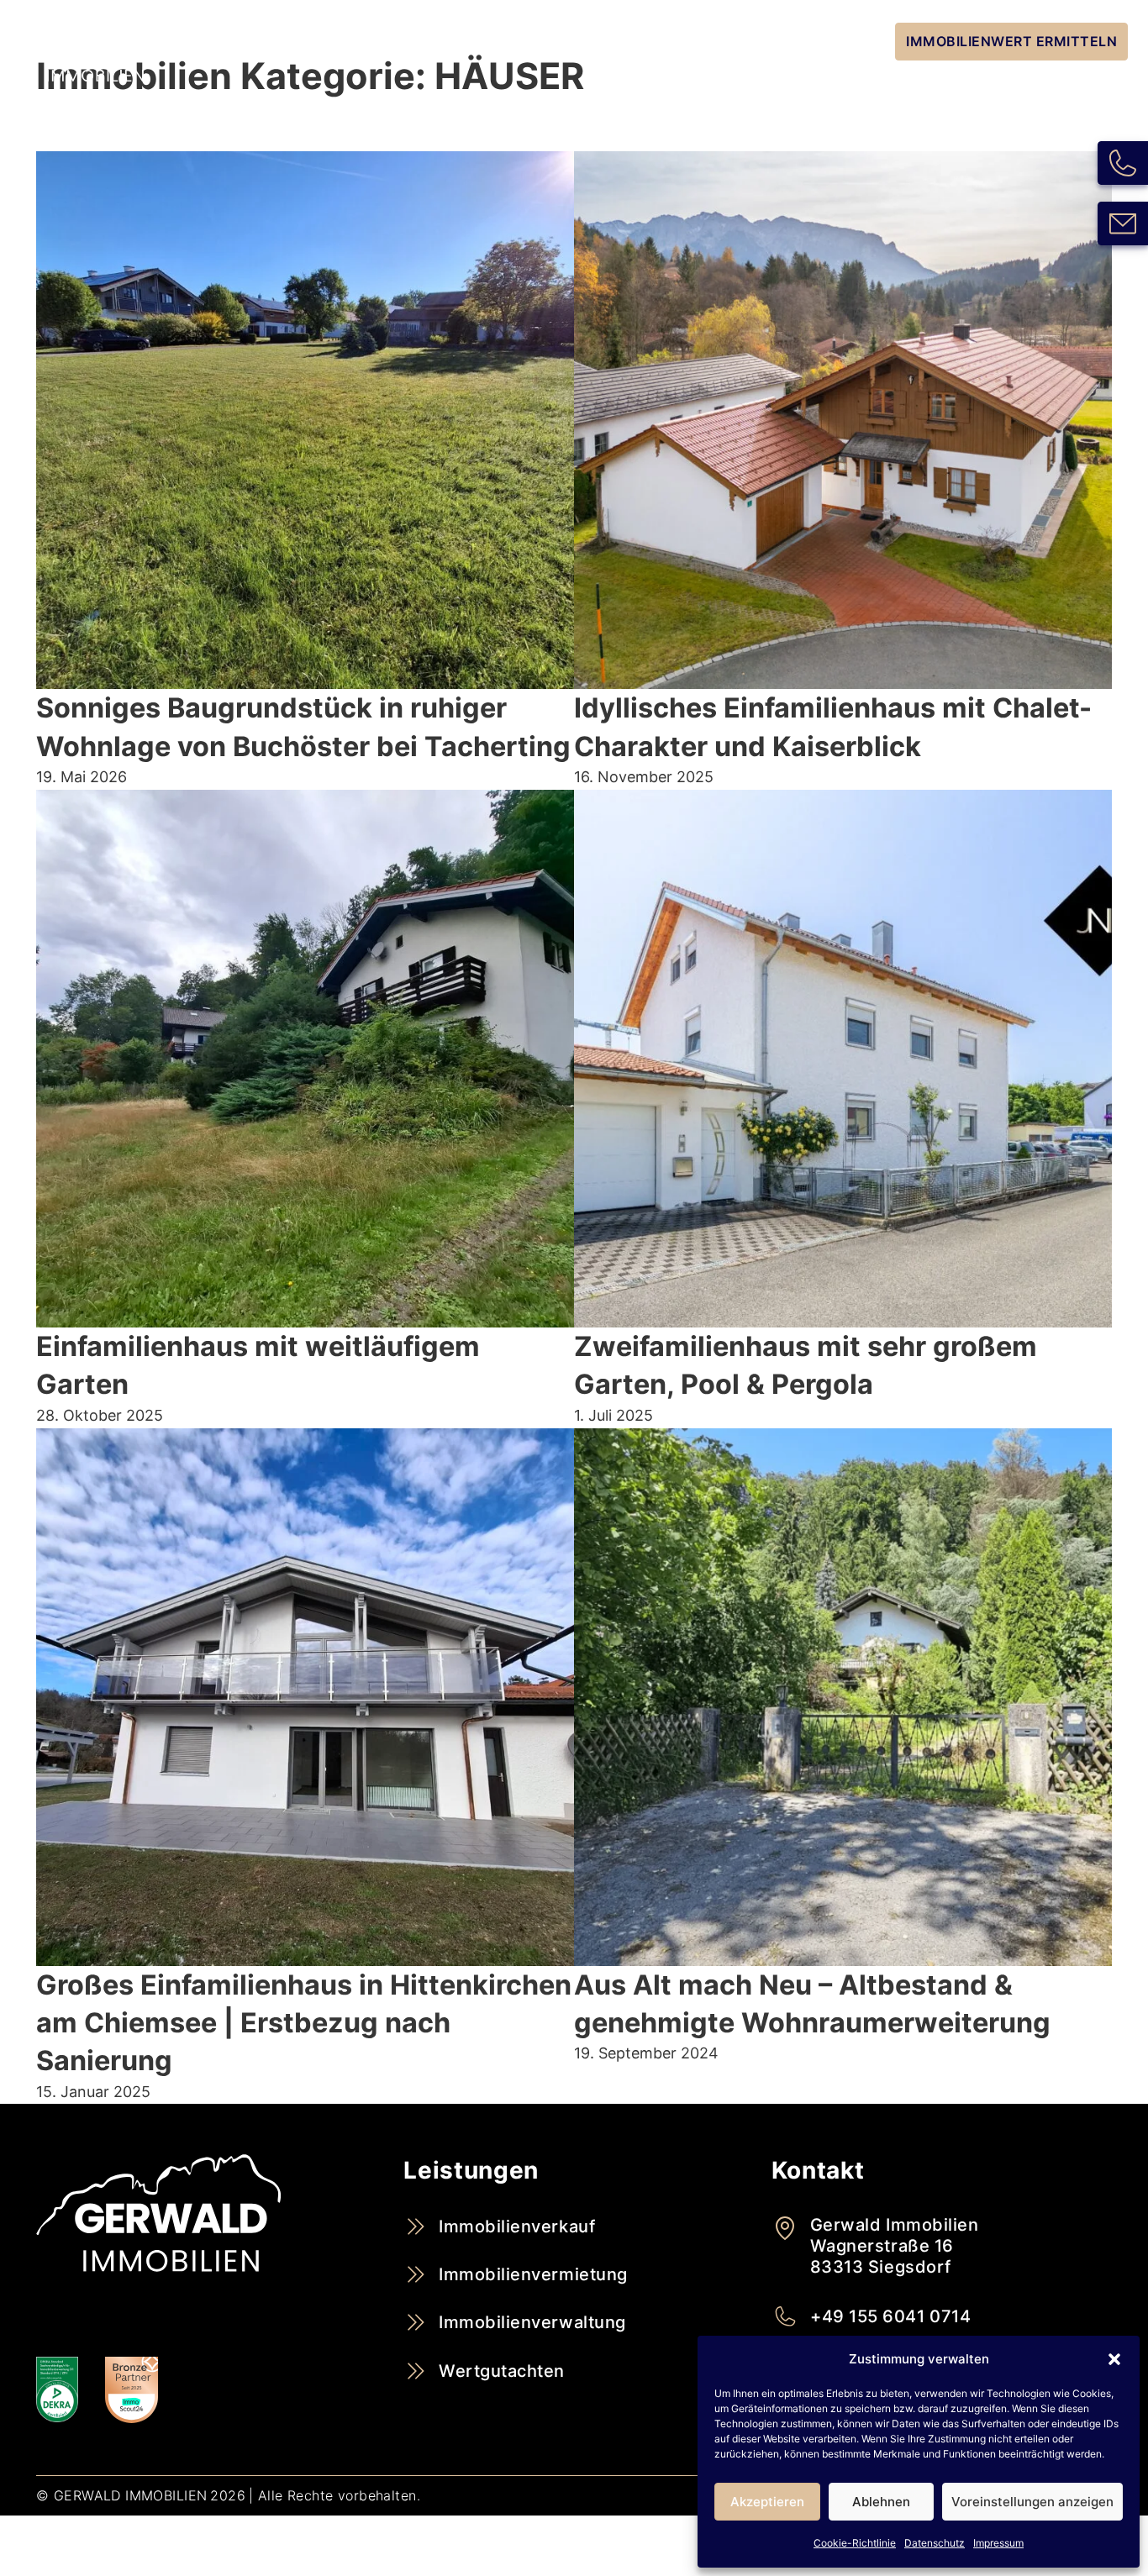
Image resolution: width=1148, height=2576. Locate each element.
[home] (94, 55)
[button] (1114, 2359)
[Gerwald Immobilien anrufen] (1123, 163)
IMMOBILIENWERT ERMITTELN (1011, 41)
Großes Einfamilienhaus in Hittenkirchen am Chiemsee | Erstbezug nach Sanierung (304, 2023)
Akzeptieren (767, 2502)
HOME (626, 41)
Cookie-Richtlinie (855, 2543)
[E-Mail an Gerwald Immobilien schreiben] (1123, 223)
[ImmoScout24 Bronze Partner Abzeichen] (132, 2390)
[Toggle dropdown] (764, 42)
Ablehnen (881, 2502)
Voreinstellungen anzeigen (1032, 2502)
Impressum (998, 2543)
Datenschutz (935, 2543)
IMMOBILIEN (828, 41)
